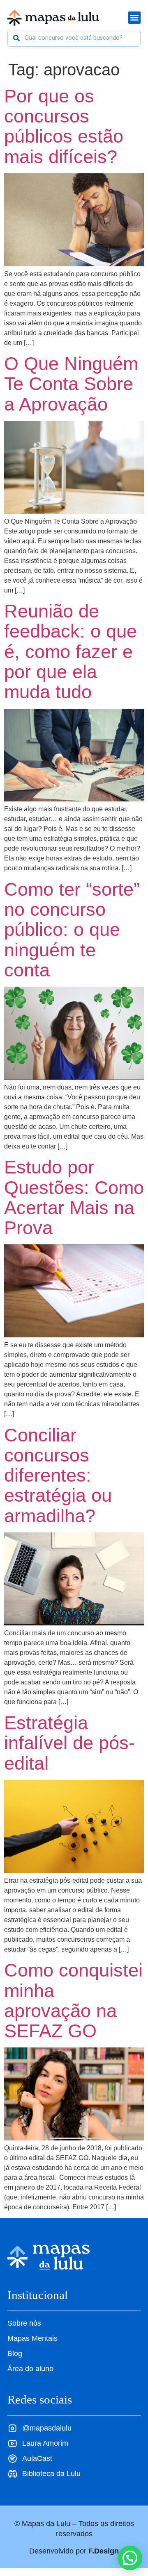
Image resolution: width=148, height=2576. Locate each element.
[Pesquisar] (16, 38)
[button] (130, 2558)
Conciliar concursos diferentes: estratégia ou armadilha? (58, 1475)
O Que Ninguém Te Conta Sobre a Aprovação (71, 384)
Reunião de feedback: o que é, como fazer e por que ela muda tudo (71, 651)
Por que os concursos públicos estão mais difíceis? (64, 126)
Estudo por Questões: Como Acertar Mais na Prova (74, 1197)
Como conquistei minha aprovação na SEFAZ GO (73, 2000)
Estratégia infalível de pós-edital (69, 1743)
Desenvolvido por (74, 2551)
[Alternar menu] (134, 18)
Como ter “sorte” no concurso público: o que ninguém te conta (72, 929)
